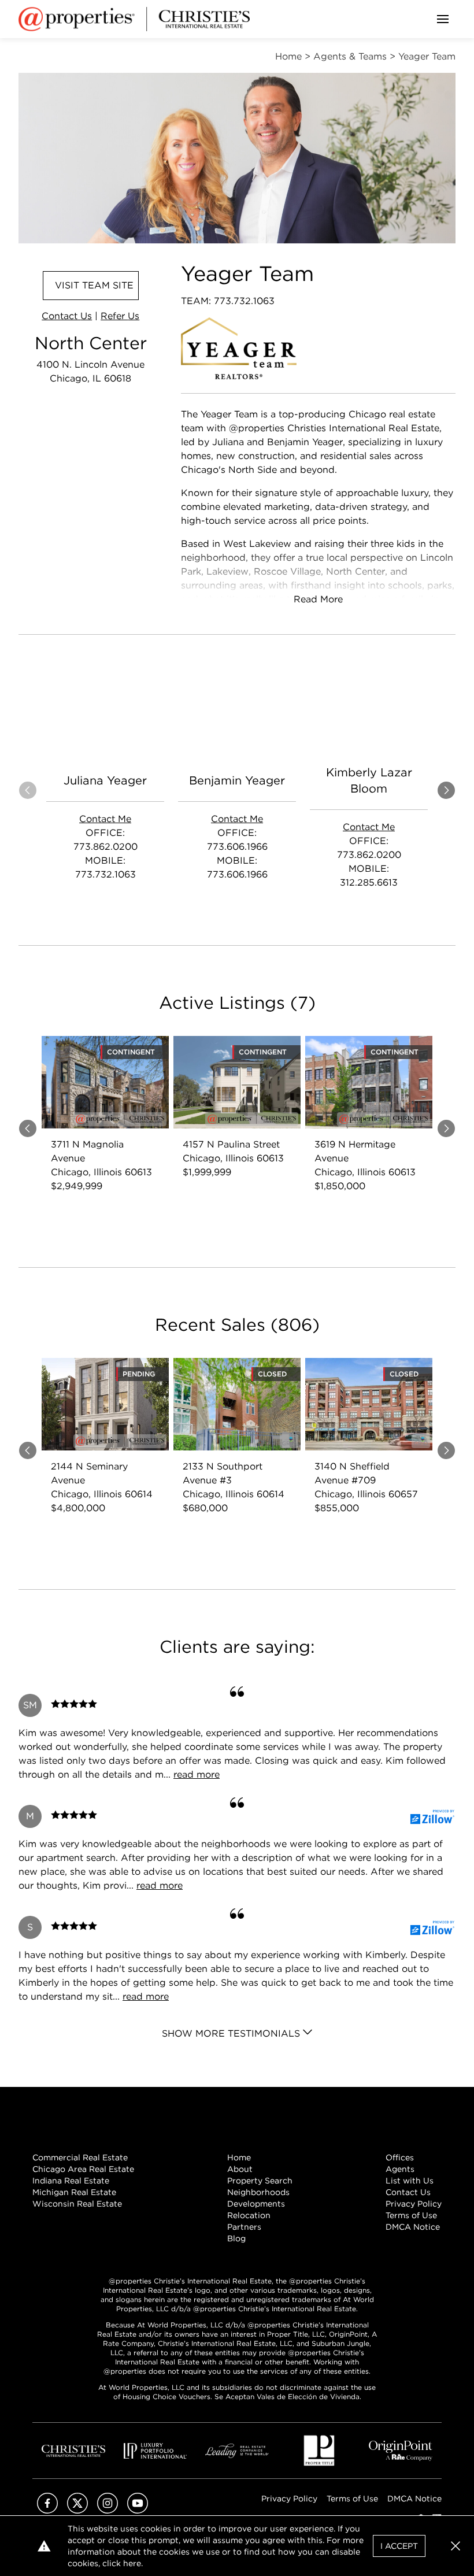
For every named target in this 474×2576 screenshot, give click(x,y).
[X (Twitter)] (77, 2510)
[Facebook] (47, 2510)
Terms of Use (411, 2215)
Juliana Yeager (105, 780)
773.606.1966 (237, 847)
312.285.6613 (369, 882)
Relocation (249, 2215)
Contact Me (105, 819)
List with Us (410, 2181)
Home (239, 2157)
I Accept (399, 2546)
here (132, 2563)
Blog (236, 2238)
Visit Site (94, 285)
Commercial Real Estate (80, 2157)
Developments (256, 2204)
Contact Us (408, 2192)
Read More (318, 599)
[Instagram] (108, 2510)
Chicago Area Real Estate (83, 2169)
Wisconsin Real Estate (77, 2204)
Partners (244, 2227)
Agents (400, 2169)
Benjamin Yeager (237, 780)
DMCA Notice (413, 2227)
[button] (456, 2546)
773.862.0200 (105, 847)
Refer (120, 316)
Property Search (260, 2181)
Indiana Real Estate (71, 2181)
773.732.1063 (105, 874)
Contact (67, 316)
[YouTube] (138, 2510)
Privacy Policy (414, 2204)
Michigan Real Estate (74, 2192)
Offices (400, 2157)
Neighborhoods (258, 2192)
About (240, 2169)
